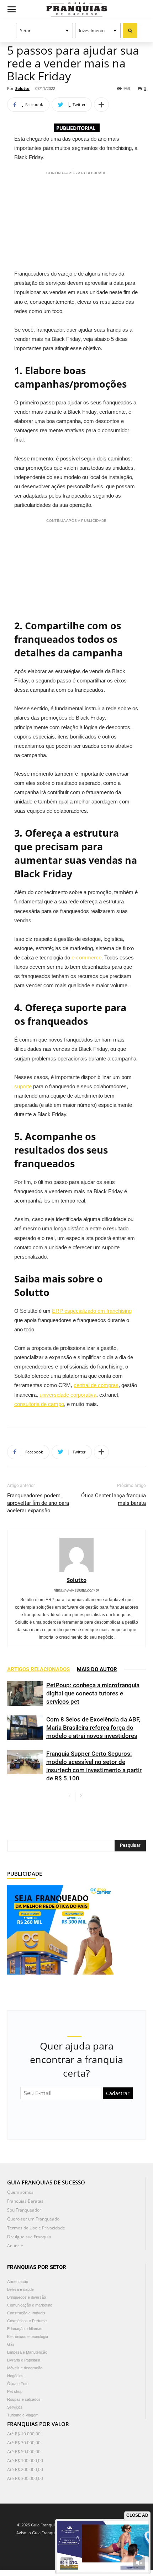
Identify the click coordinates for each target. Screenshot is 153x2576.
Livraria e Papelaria (24, 2360)
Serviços (15, 2407)
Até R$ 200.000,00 (25, 2469)
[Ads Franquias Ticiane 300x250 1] (60, 1929)
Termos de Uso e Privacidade (36, 2228)
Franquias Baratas (25, 2201)
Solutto (22, 88)
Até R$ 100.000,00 (25, 2461)
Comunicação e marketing (30, 2305)
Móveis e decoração (25, 2368)
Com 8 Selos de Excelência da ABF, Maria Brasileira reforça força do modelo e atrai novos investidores (93, 1728)
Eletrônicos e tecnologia (28, 2336)
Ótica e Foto (18, 2384)
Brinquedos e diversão (27, 2297)
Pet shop (15, 2391)
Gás (11, 2344)
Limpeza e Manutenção (27, 2352)
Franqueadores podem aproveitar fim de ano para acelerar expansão (38, 1503)
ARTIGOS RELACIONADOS (38, 1669)
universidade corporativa (68, 1395)
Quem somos (20, 2192)
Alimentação (18, 2282)
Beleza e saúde (20, 2289)
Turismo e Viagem (23, 2415)
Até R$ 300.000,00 (25, 2478)
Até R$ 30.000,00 (24, 2443)
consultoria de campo (39, 1404)
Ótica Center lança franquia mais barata (114, 1499)
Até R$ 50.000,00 (24, 2452)
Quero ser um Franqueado (33, 2219)
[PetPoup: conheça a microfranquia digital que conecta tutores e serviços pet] (25, 1693)
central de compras (96, 1385)
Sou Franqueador (24, 2210)
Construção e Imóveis (26, 2313)
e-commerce (86, 957)
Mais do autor (97, 1669)
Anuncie (15, 2246)
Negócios (15, 2376)
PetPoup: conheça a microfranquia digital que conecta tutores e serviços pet (93, 1693)
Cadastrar (118, 2093)
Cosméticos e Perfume (27, 2321)
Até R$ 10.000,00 (24, 2434)
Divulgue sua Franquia (29, 2237)
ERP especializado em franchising (92, 1311)
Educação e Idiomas (25, 2329)
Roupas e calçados (24, 2399)
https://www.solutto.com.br (76, 1590)
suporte (23, 1086)
